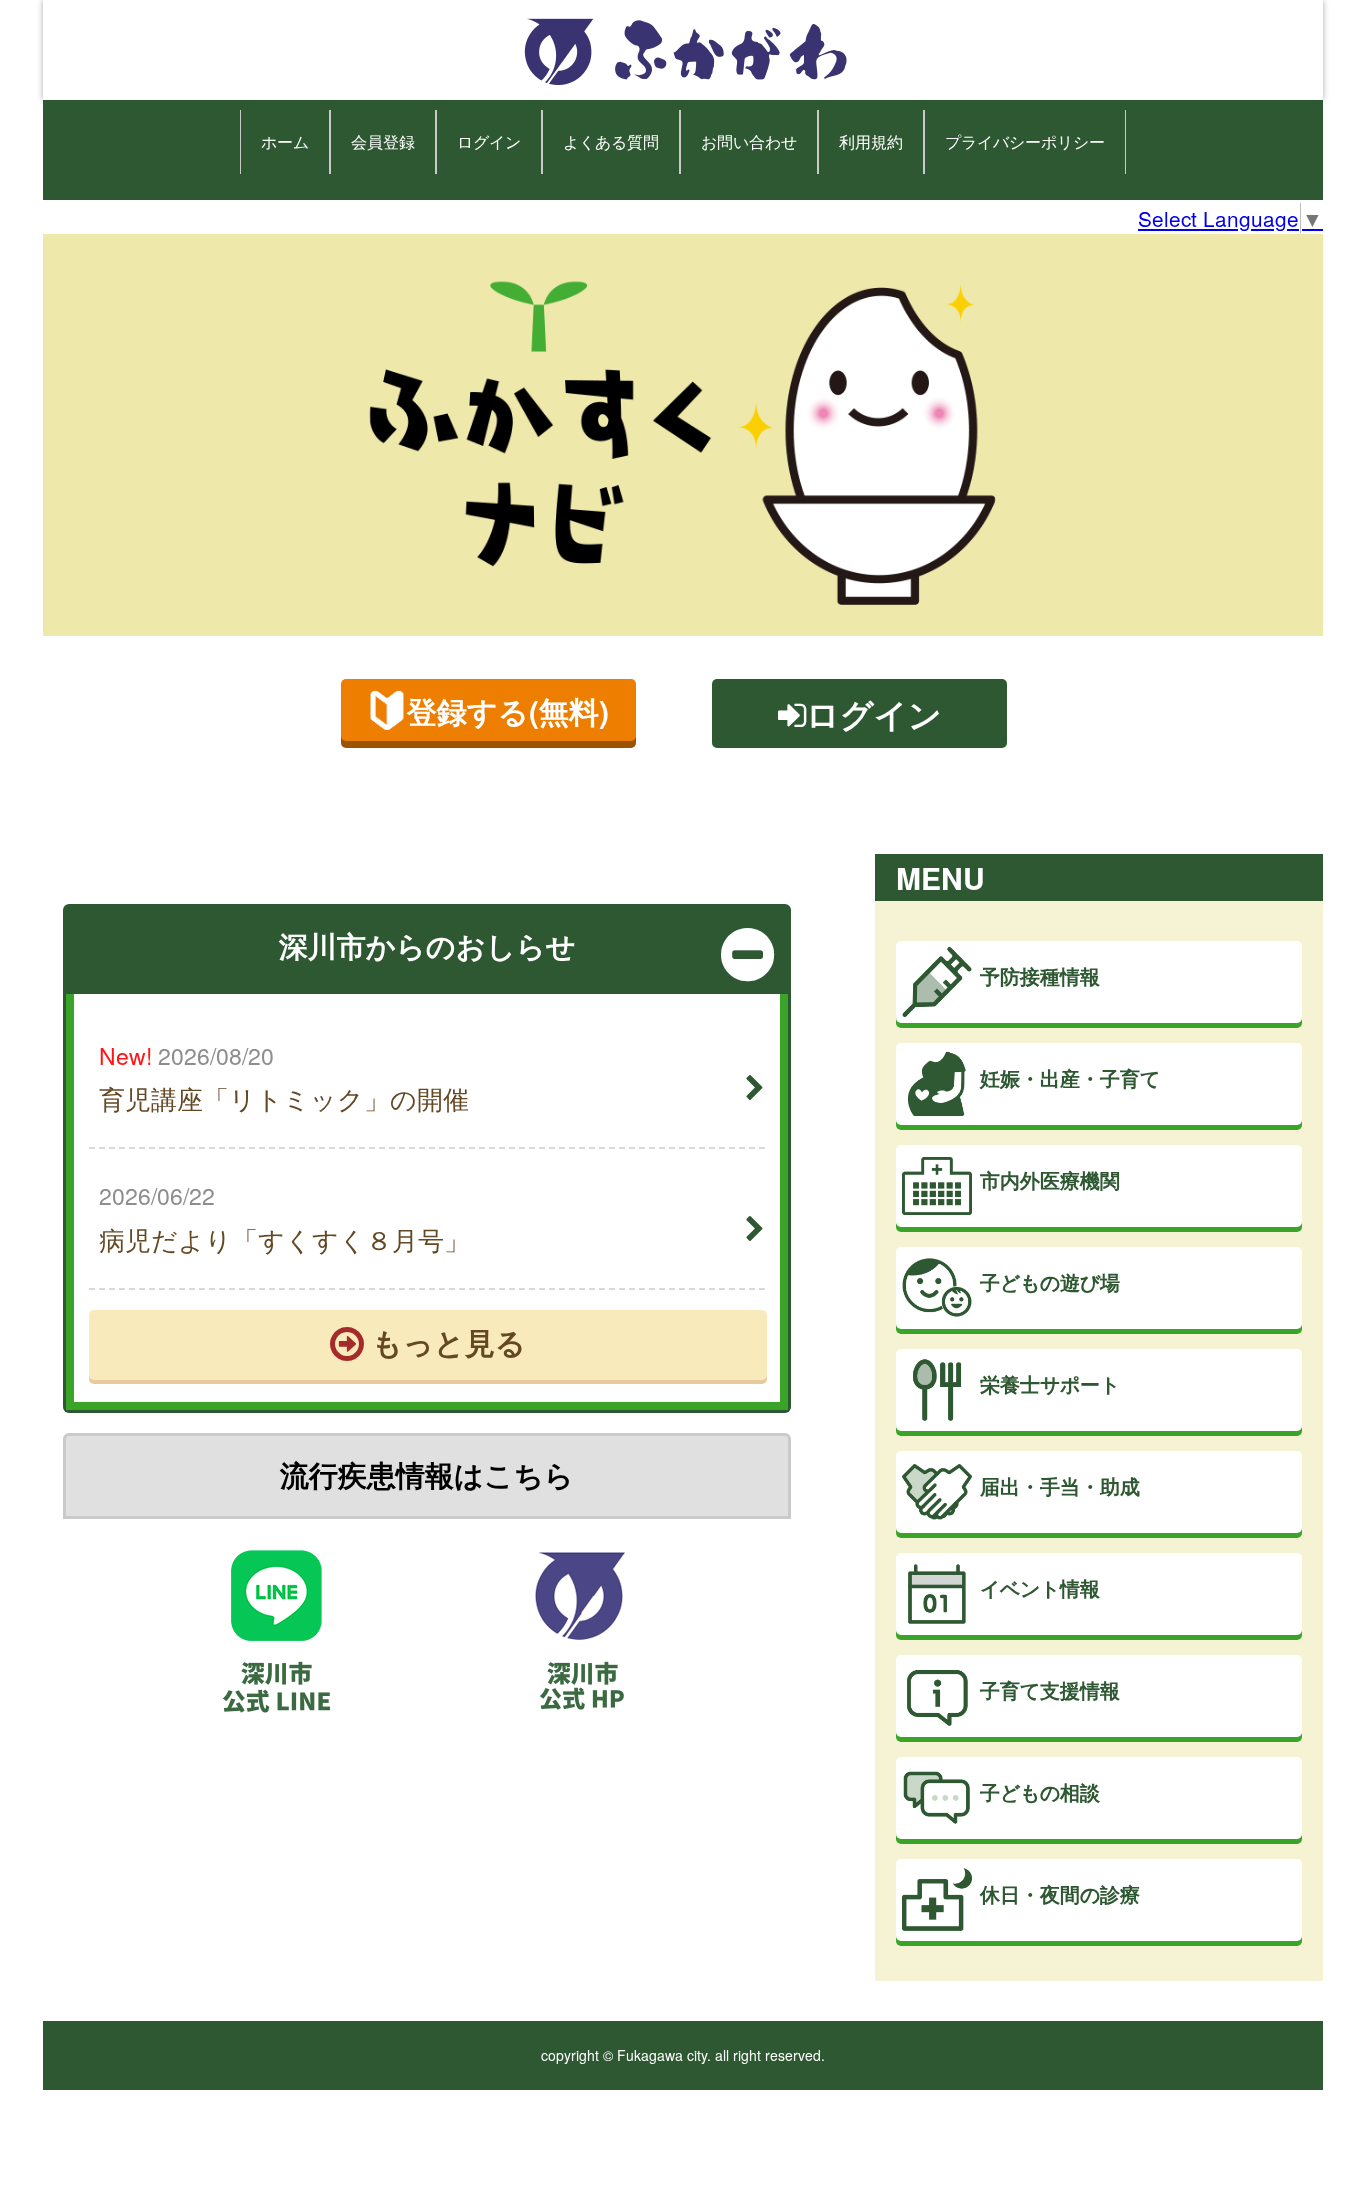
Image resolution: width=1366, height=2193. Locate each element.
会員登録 (383, 141)
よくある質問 (611, 141)
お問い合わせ (749, 141)
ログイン (489, 141)
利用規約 (871, 141)
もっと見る (445, 1341)
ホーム (285, 141)
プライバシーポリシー (1025, 141)
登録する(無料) (508, 710)
